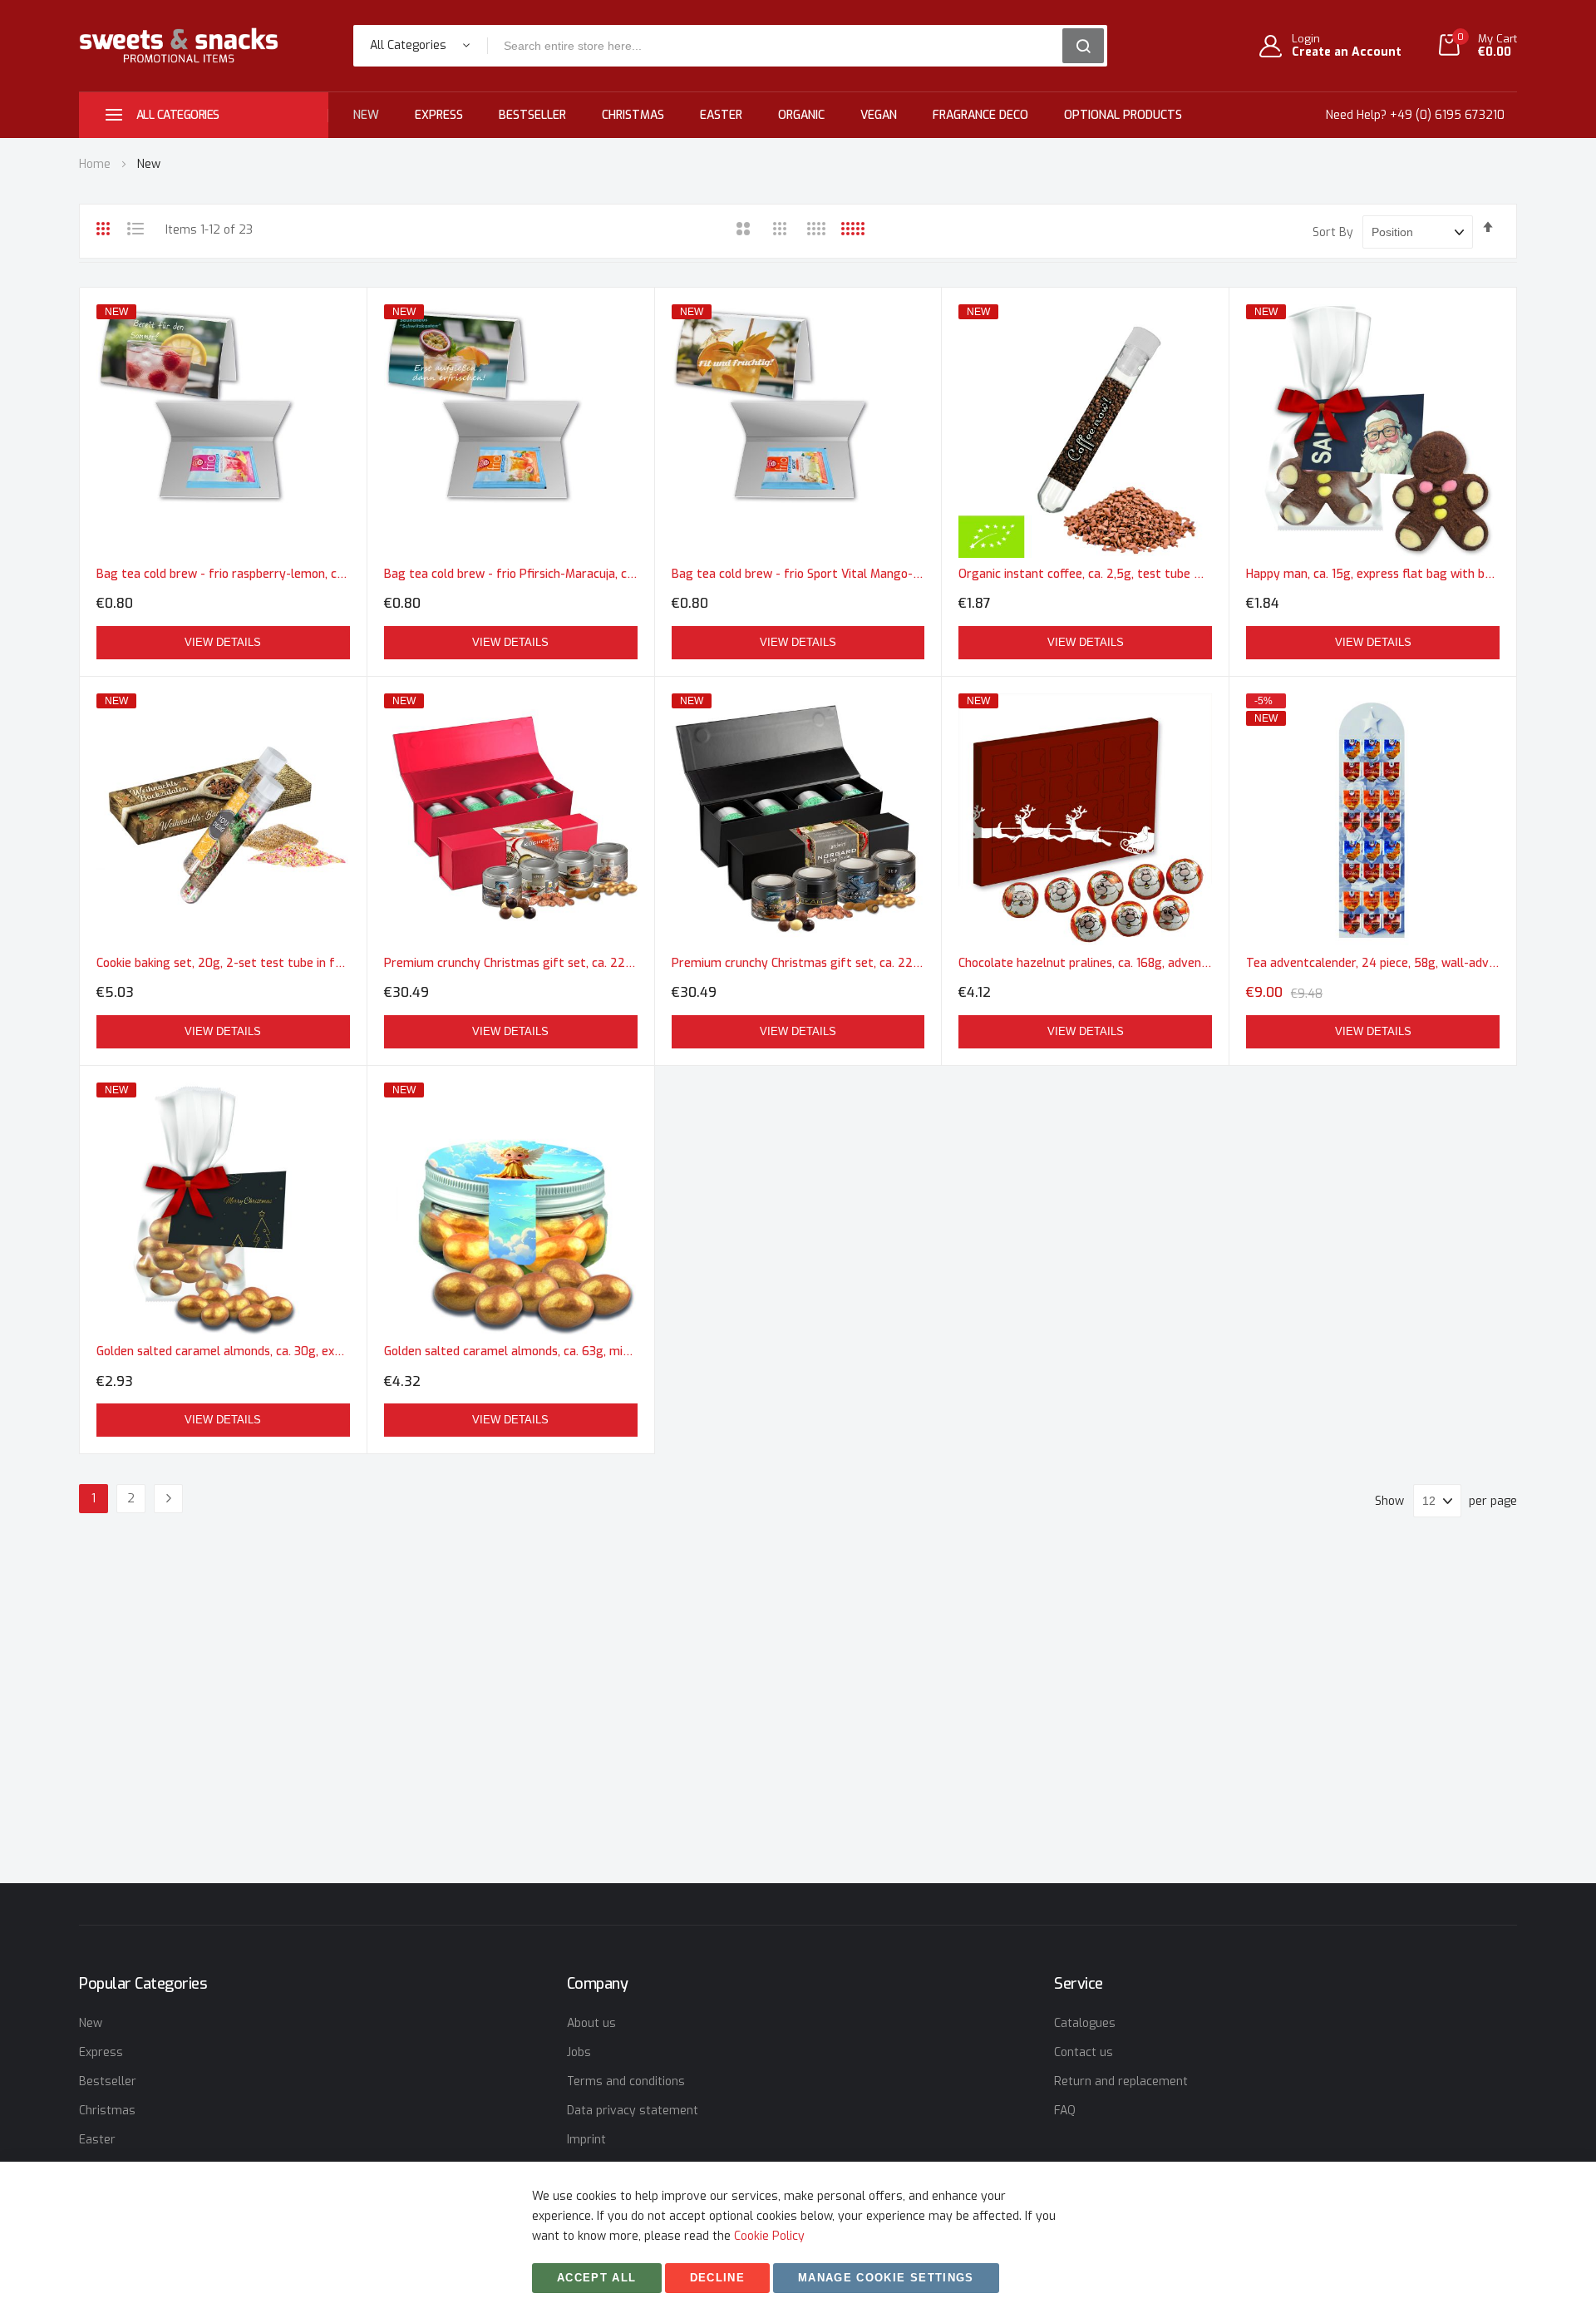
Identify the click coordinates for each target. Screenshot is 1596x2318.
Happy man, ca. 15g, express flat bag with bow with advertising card (1373, 574)
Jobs (579, 2052)
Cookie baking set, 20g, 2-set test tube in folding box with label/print (223, 963)
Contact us (1084, 2052)
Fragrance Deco (980, 115)
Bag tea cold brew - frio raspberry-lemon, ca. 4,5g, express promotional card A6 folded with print (223, 574)
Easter (721, 115)
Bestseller (532, 115)
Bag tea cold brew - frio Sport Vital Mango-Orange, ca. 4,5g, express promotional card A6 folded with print (798, 574)
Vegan (879, 115)
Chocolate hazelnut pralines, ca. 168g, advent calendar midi (1085, 963)
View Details (223, 642)
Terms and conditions (626, 2081)
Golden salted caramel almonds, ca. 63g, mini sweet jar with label (511, 1351)
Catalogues (1085, 2023)
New (366, 115)
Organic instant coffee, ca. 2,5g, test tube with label (1085, 574)
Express (439, 115)
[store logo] (179, 45)
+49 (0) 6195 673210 (1447, 115)
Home (96, 164)
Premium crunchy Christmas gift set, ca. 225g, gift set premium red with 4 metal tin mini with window (511, 963)
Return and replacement (1121, 2081)
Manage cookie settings (886, 2278)
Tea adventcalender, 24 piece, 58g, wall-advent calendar (1373, 963)
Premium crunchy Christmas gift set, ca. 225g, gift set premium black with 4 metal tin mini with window (798, 963)
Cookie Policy (769, 2236)
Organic (801, 115)
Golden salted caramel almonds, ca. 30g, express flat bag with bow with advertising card (223, 1351)
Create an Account (1347, 52)
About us (591, 2023)
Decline (717, 2278)
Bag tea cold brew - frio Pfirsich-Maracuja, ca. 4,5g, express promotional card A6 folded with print (511, 574)
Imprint (586, 2140)
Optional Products (1123, 115)
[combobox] (781, 46)
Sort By (1333, 232)
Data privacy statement (633, 2111)
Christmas (633, 115)
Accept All (597, 2278)
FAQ (1065, 2111)
